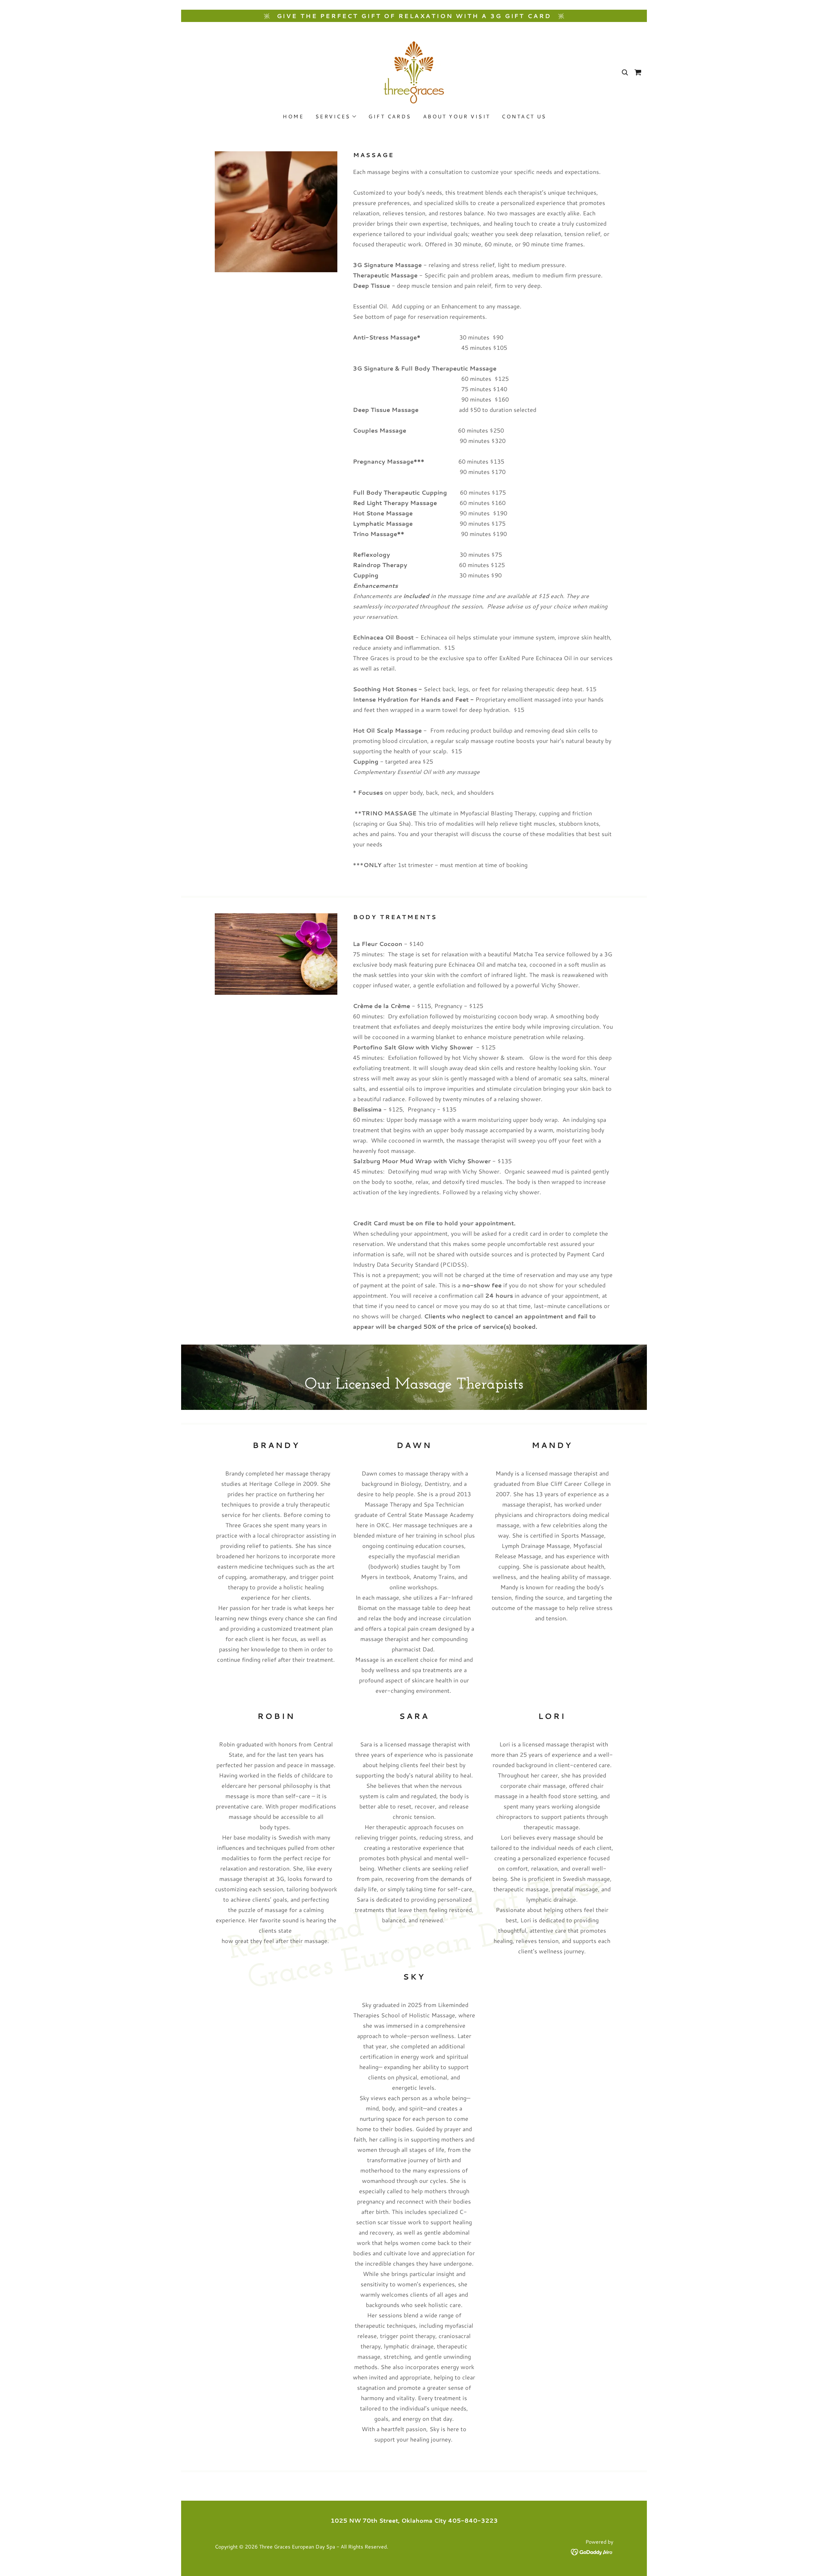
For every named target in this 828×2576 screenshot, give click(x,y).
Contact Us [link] (524, 116)
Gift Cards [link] (390, 116)
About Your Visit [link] (457, 116)
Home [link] (293, 116)
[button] (335, 116)
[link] (414, 71)
